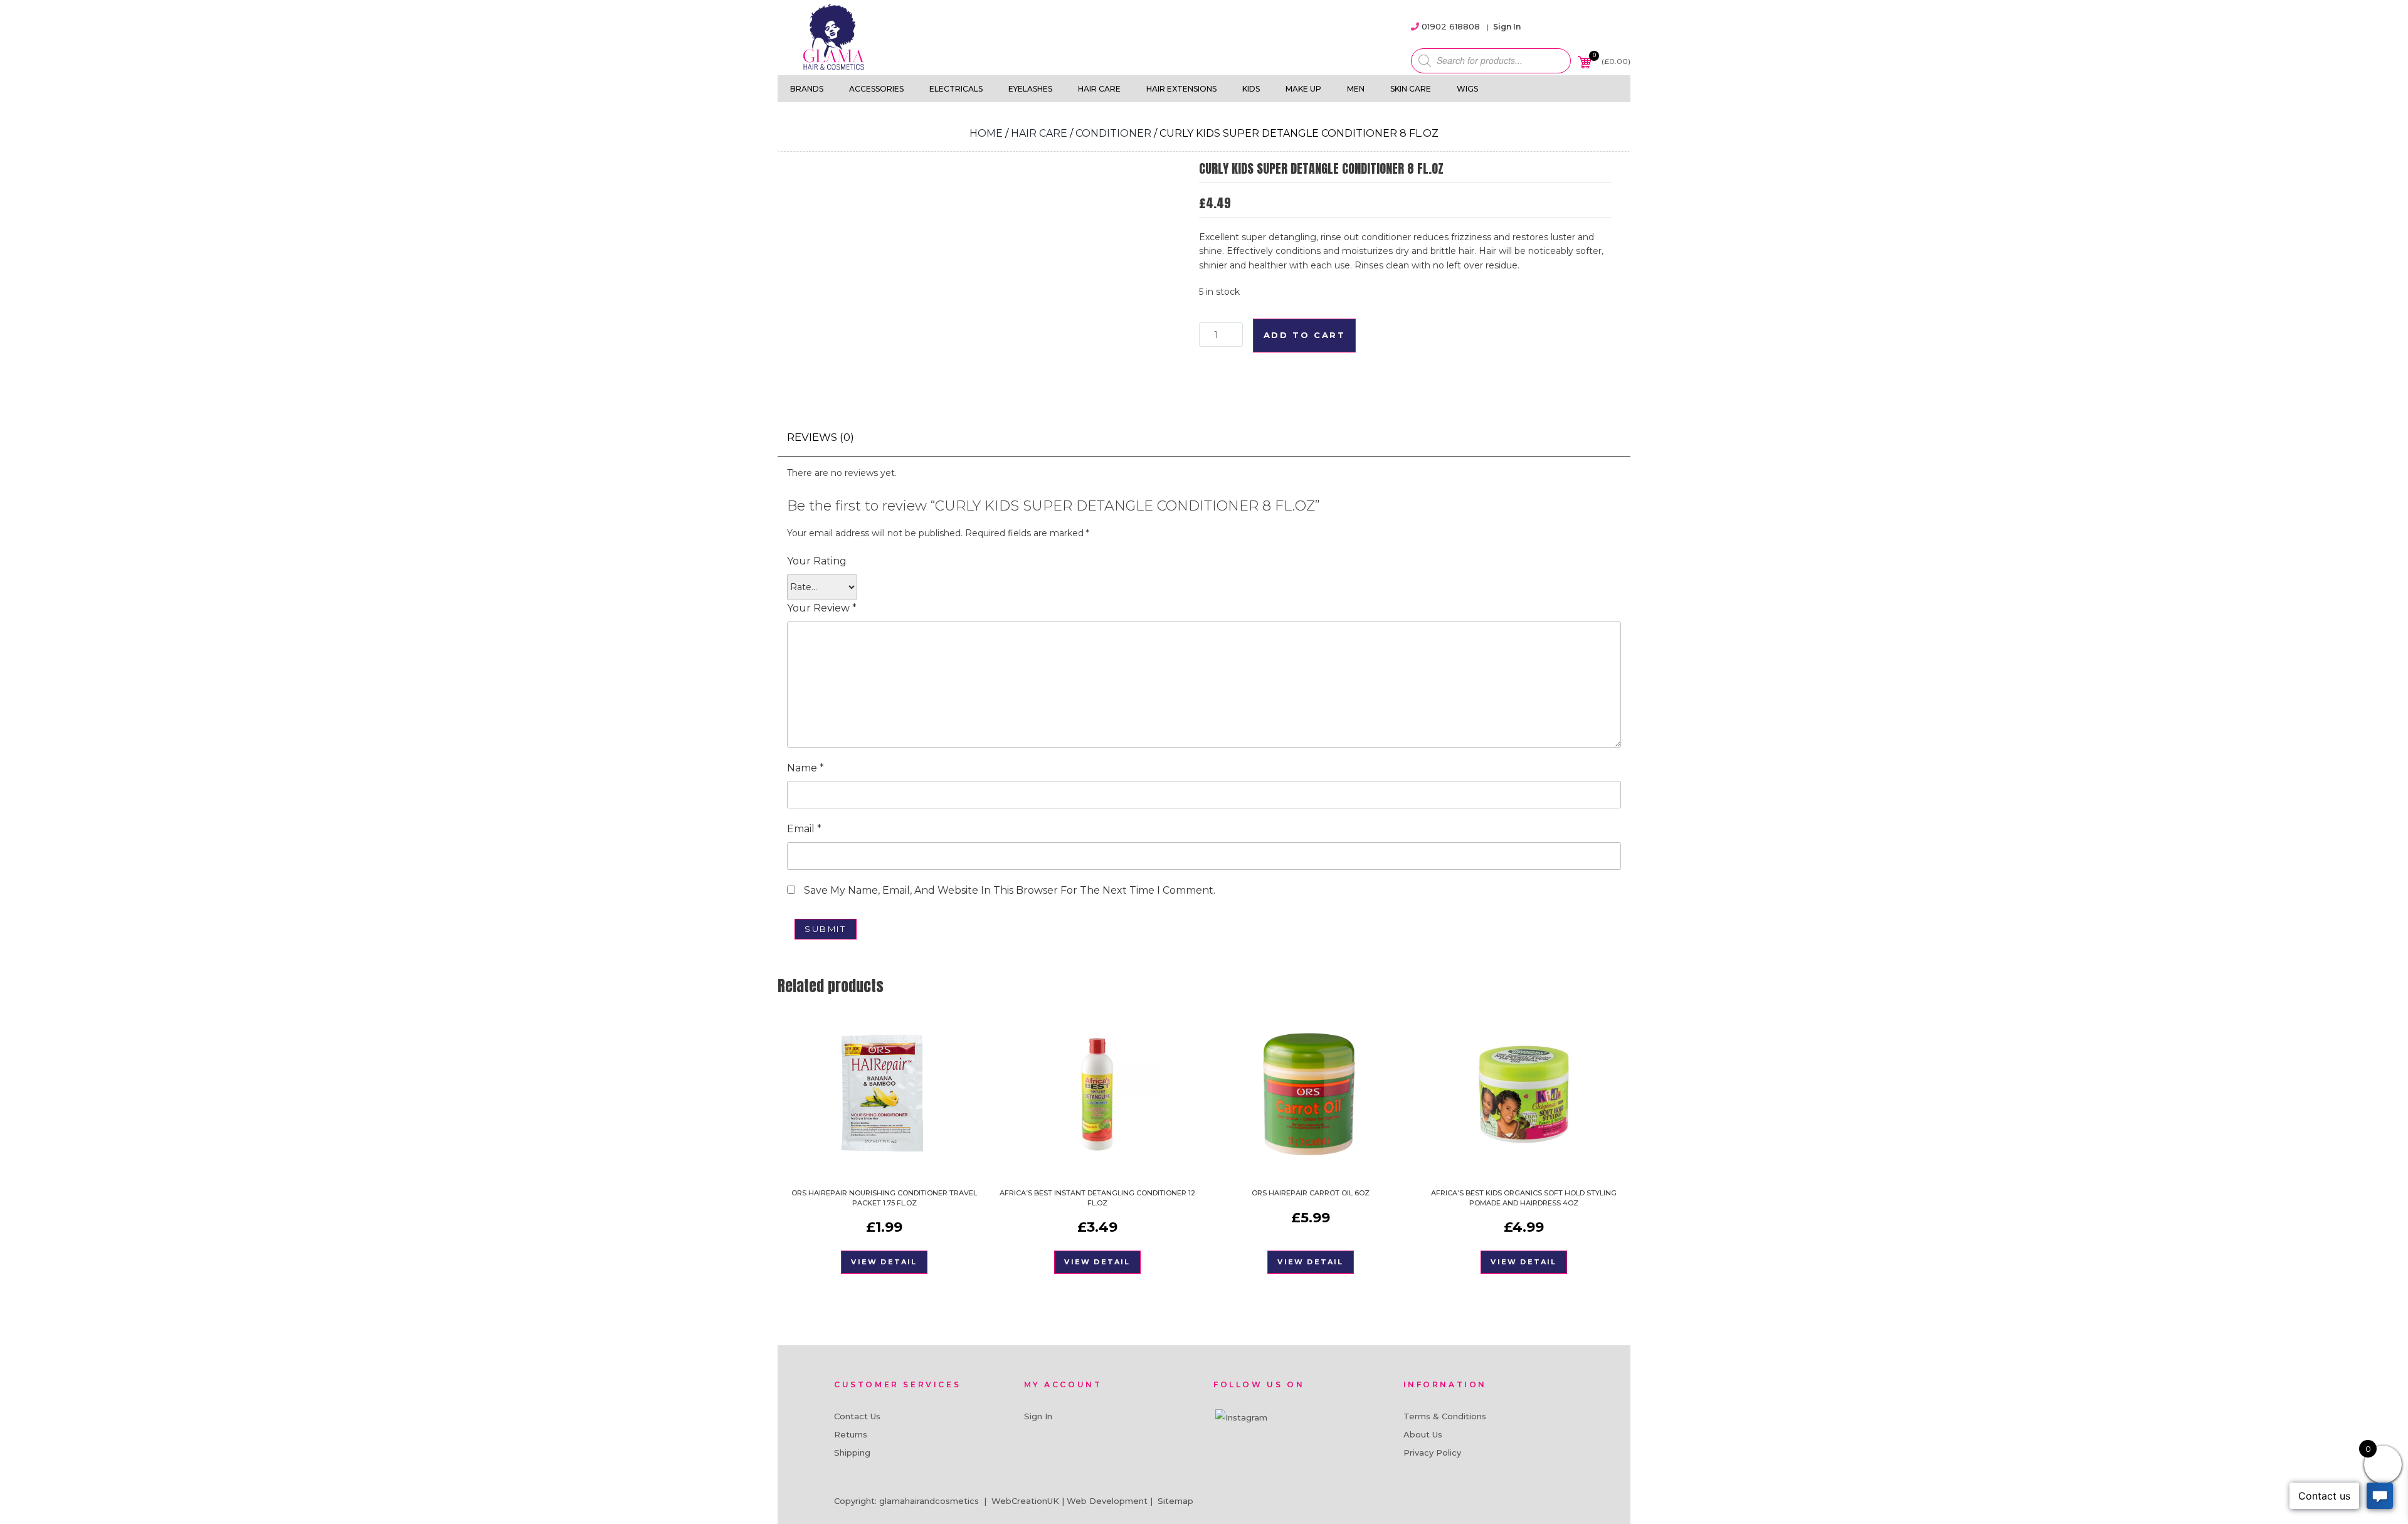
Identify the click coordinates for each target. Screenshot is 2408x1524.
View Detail (884, 1262)
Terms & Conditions (1445, 1416)
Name (805, 768)
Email (804, 829)
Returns (851, 1434)
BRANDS (807, 89)
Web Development (1107, 1501)
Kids (1251, 89)
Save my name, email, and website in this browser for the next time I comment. (1010, 890)
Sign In (1507, 27)
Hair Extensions (1181, 89)
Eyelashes (1030, 89)
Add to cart (1305, 335)
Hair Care (1099, 89)
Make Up (1303, 89)
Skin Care (1411, 89)
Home (986, 133)
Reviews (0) (821, 437)
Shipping (852, 1453)
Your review (822, 608)
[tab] (821, 437)
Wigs (1467, 89)
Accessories (876, 89)
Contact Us (857, 1416)
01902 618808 (1451, 26)
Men (1356, 89)
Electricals (956, 89)
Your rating (817, 561)
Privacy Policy (1432, 1453)
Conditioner (1113, 133)
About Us (1423, 1434)
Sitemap (1175, 1501)
